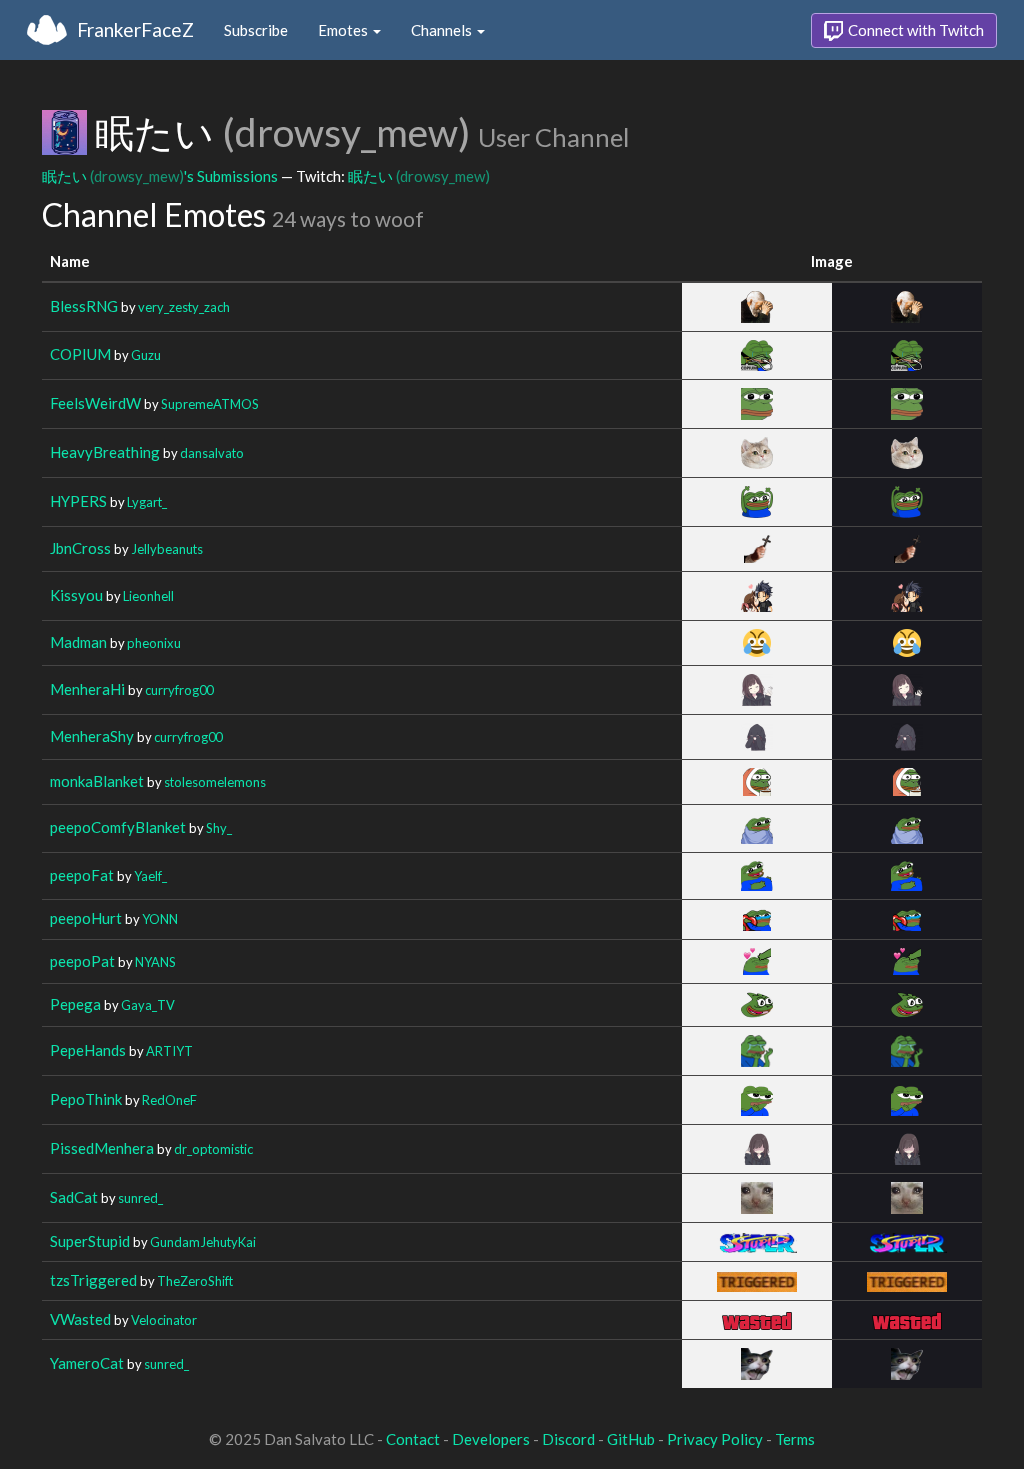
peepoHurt (86, 918)
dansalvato (212, 453)
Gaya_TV (148, 1005)
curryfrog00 (179, 690)
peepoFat (82, 875)
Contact (413, 1439)
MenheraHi (87, 689)
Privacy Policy (715, 1439)
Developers (491, 1439)
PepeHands (88, 1050)
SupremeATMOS (210, 404)
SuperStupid (90, 1241)
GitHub (631, 1439)
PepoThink (86, 1099)
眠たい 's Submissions (160, 176)
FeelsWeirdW (95, 403)
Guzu (146, 355)
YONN (160, 919)
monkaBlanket (97, 781)
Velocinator (164, 1320)
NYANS (155, 962)
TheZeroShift (195, 1281)
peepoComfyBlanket (118, 827)
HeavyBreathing (105, 452)
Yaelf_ (150, 876)
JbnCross (80, 548)
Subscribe (256, 30)
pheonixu (154, 643)
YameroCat (87, 1363)
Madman (78, 642)
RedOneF (169, 1100)
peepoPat (82, 961)
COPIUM (80, 354)
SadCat (74, 1197)
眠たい (419, 176)
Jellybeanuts (167, 549)
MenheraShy (92, 736)
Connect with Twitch (914, 30)
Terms (795, 1439)
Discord (568, 1439)
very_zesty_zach (184, 307)
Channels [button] (443, 30)
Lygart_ (147, 502)
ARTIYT (169, 1051)
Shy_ (219, 828)
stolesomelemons (215, 782)
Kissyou (76, 595)
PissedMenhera (102, 1148)
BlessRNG (84, 306)
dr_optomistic (213, 1149)
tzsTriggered (93, 1280)
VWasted (80, 1319)
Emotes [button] (344, 30)
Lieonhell (148, 596)
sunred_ (140, 1198)
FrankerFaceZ (135, 29)
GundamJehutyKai (203, 1242)
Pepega (75, 1004)
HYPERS (78, 501)
